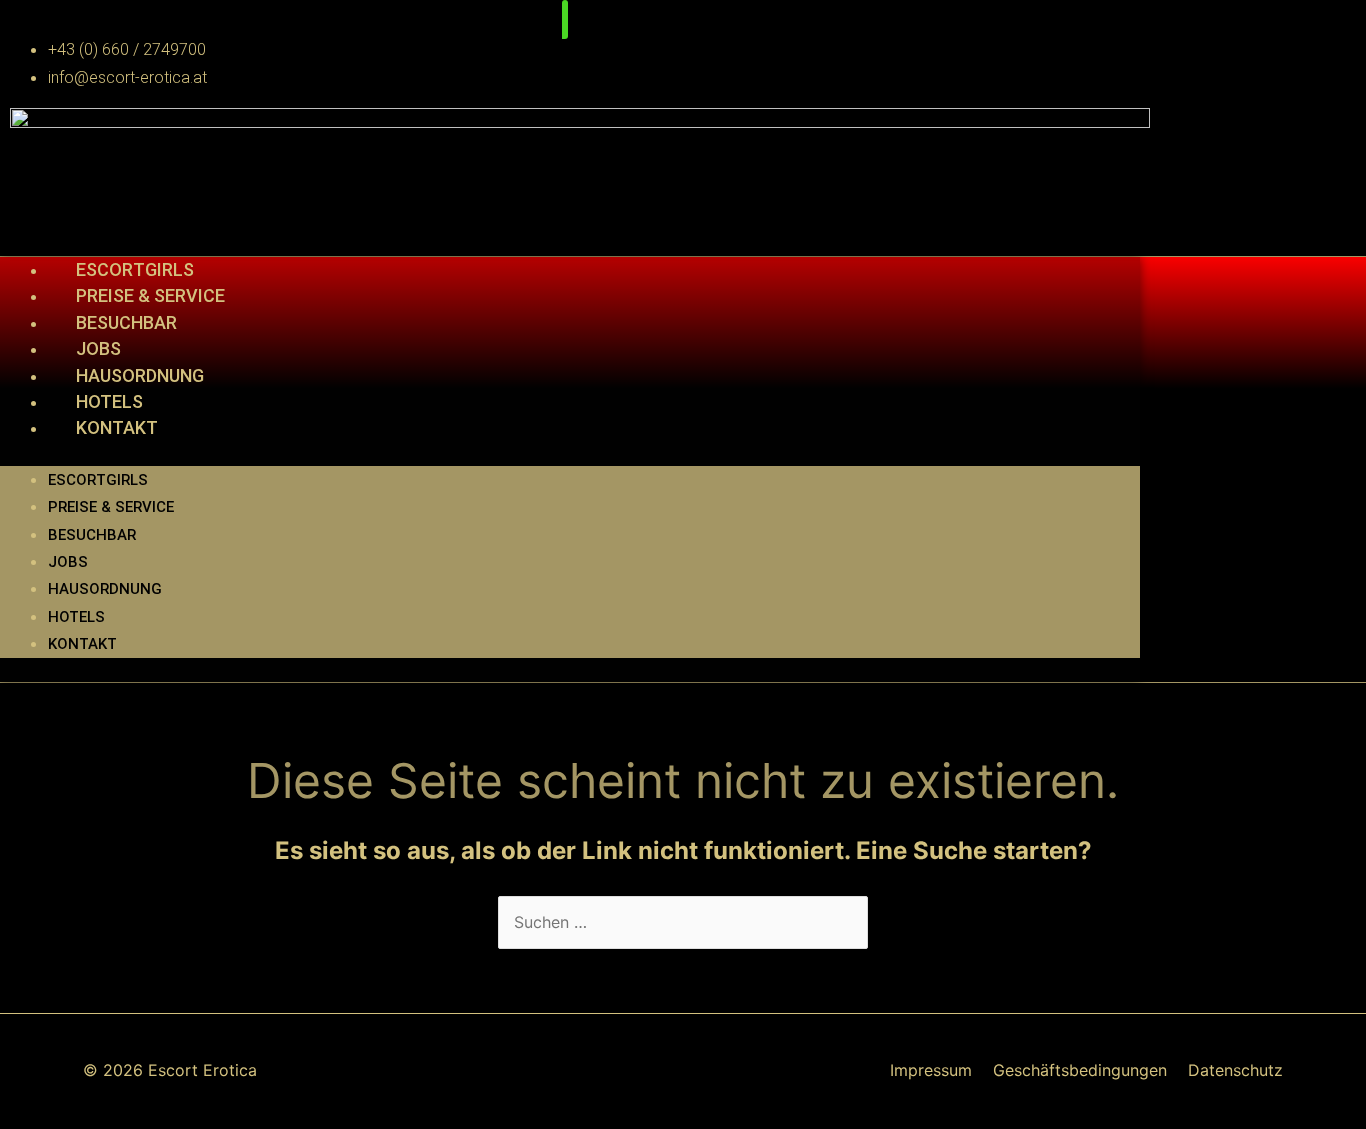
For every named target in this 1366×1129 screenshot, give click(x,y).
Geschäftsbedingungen (1080, 1070)
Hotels (109, 401)
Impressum (931, 1070)
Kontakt (117, 427)
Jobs (98, 348)
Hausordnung (140, 375)
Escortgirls (135, 269)
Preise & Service (150, 295)
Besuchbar (126, 322)
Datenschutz (1235, 1070)
